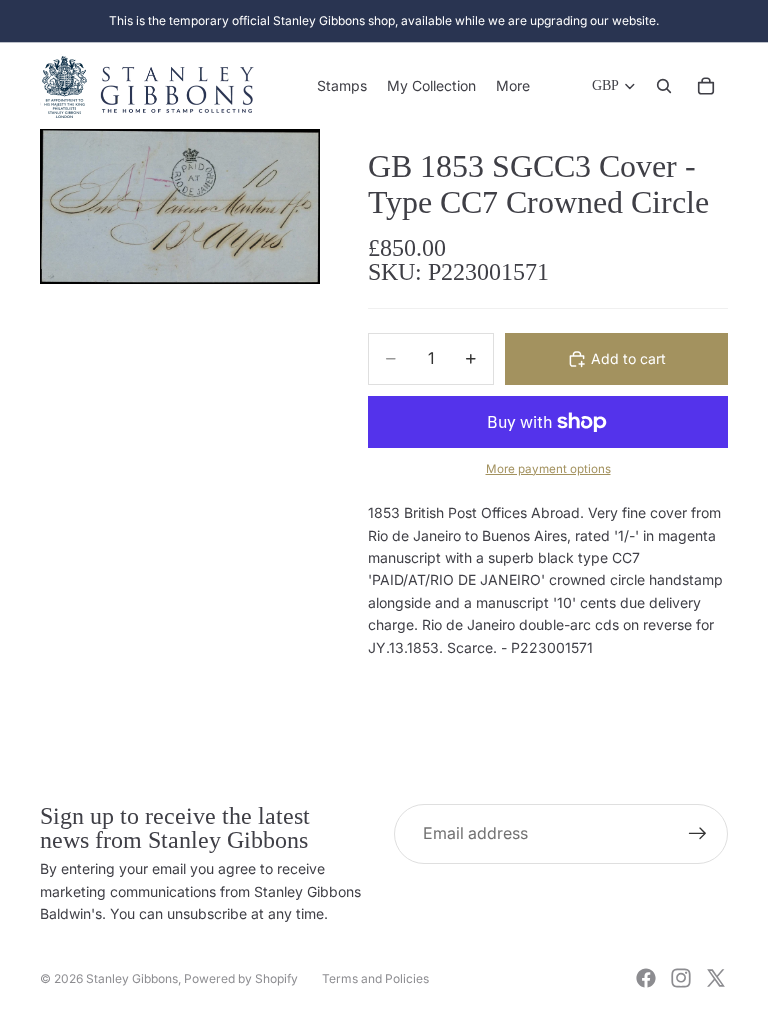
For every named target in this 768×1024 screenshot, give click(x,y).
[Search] (664, 86)
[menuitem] (513, 86)
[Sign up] (698, 834)
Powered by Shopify (241, 978)
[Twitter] (716, 978)
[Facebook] (646, 978)
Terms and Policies (375, 978)
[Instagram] (681, 978)
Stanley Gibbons (132, 978)
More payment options (548, 469)
